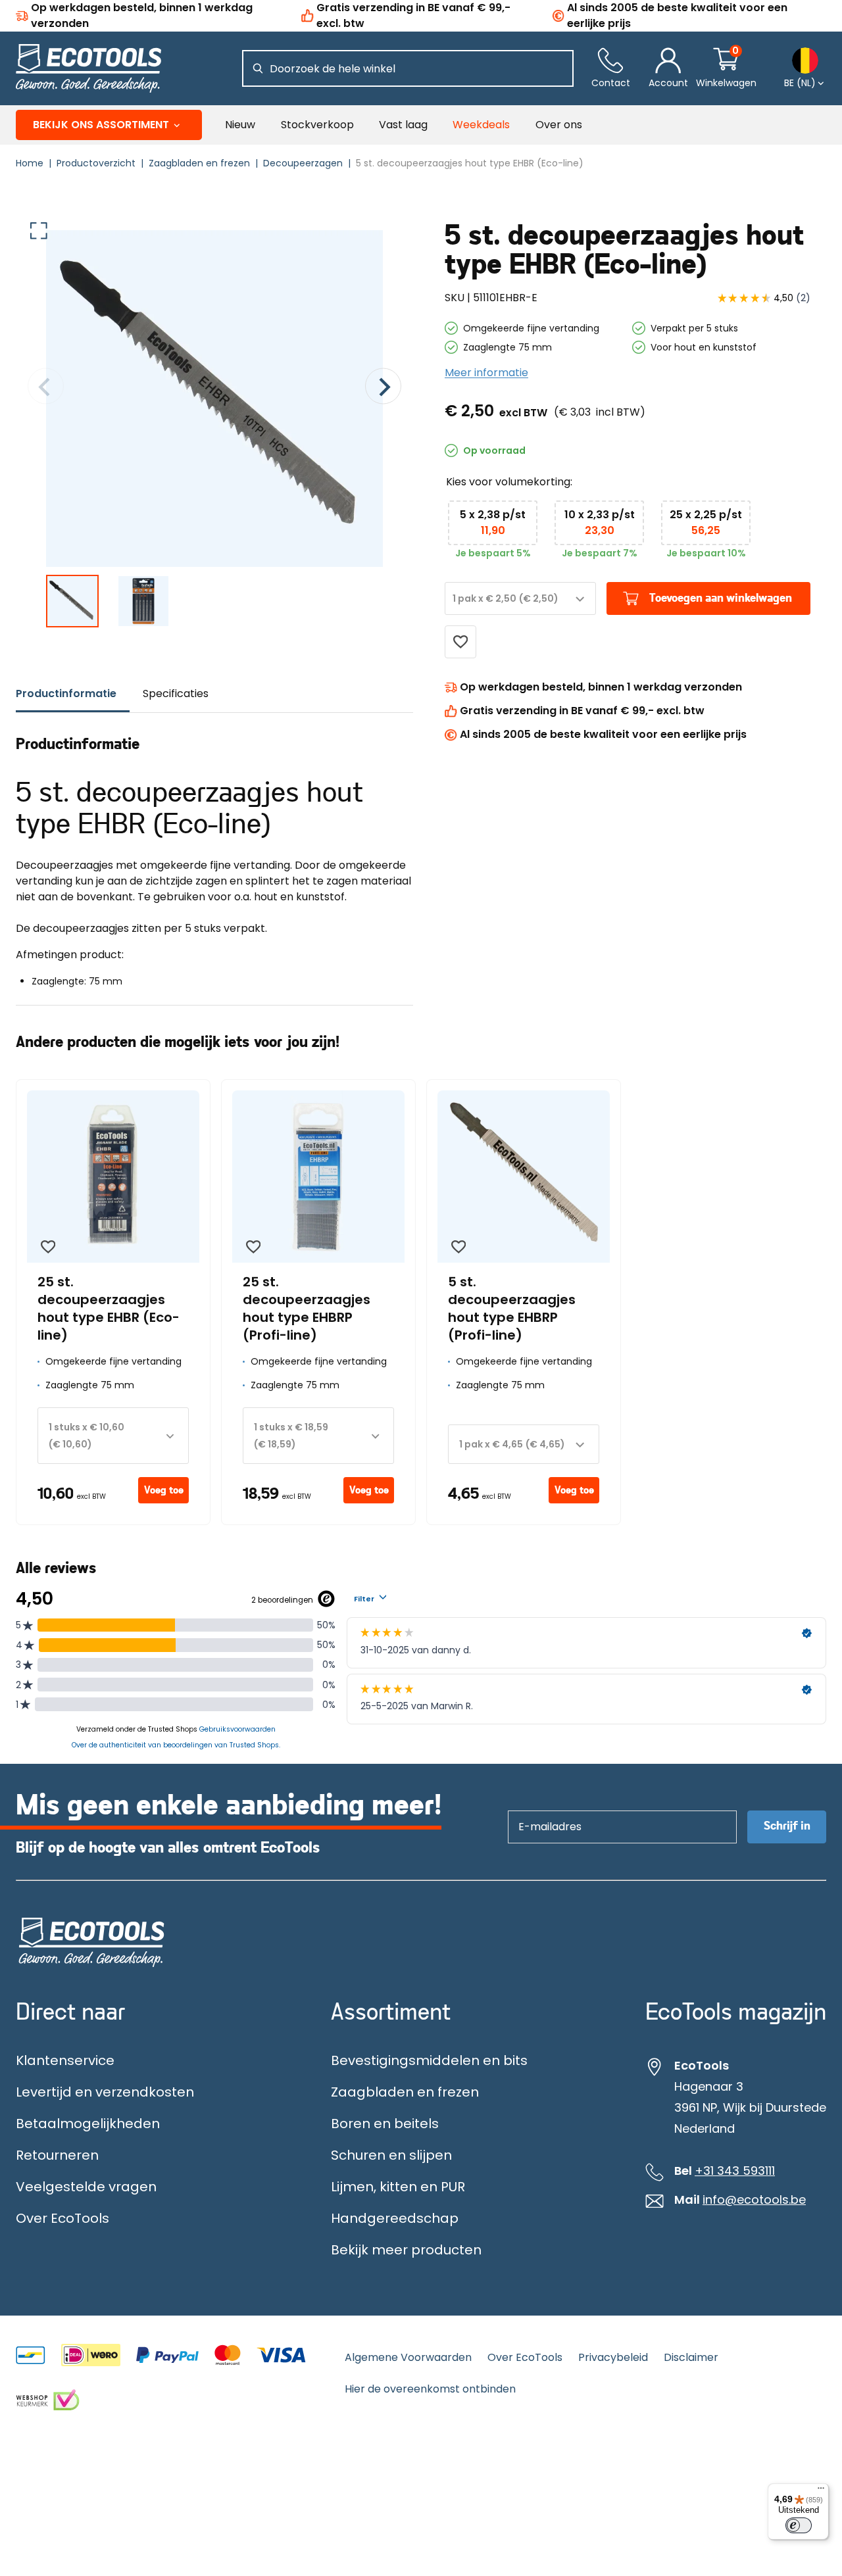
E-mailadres (544, 1810)
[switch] (799, 2525)
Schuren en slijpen (391, 2155)
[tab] (73, 694)
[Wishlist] (460, 642)
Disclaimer (691, 2357)
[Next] (383, 388)
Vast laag (403, 125)
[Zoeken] (258, 68)
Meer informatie (486, 373)
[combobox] (520, 598)
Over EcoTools (62, 2218)
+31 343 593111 (735, 2171)
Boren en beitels (385, 2124)
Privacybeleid (613, 2357)
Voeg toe (164, 1490)
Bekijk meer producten (406, 2250)
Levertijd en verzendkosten (105, 2092)
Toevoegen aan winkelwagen (721, 598)
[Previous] (46, 388)
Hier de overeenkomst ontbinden (430, 2389)
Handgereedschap (395, 2218)
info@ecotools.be (754, 2200)
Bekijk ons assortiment (101, 125)
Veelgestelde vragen (86, 2187)
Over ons (559, 125)
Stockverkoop (317, 125)
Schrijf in (787, 1826)
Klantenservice (65, 2060)
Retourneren (57, 2155)
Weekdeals (481, 125)
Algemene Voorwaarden (408, 2357)
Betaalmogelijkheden (88, 2124)
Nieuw (240, 125)
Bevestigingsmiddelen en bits (429, 2060)
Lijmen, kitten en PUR (398, 2187)
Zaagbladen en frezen (405, 2092)
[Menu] (821, 2491)
